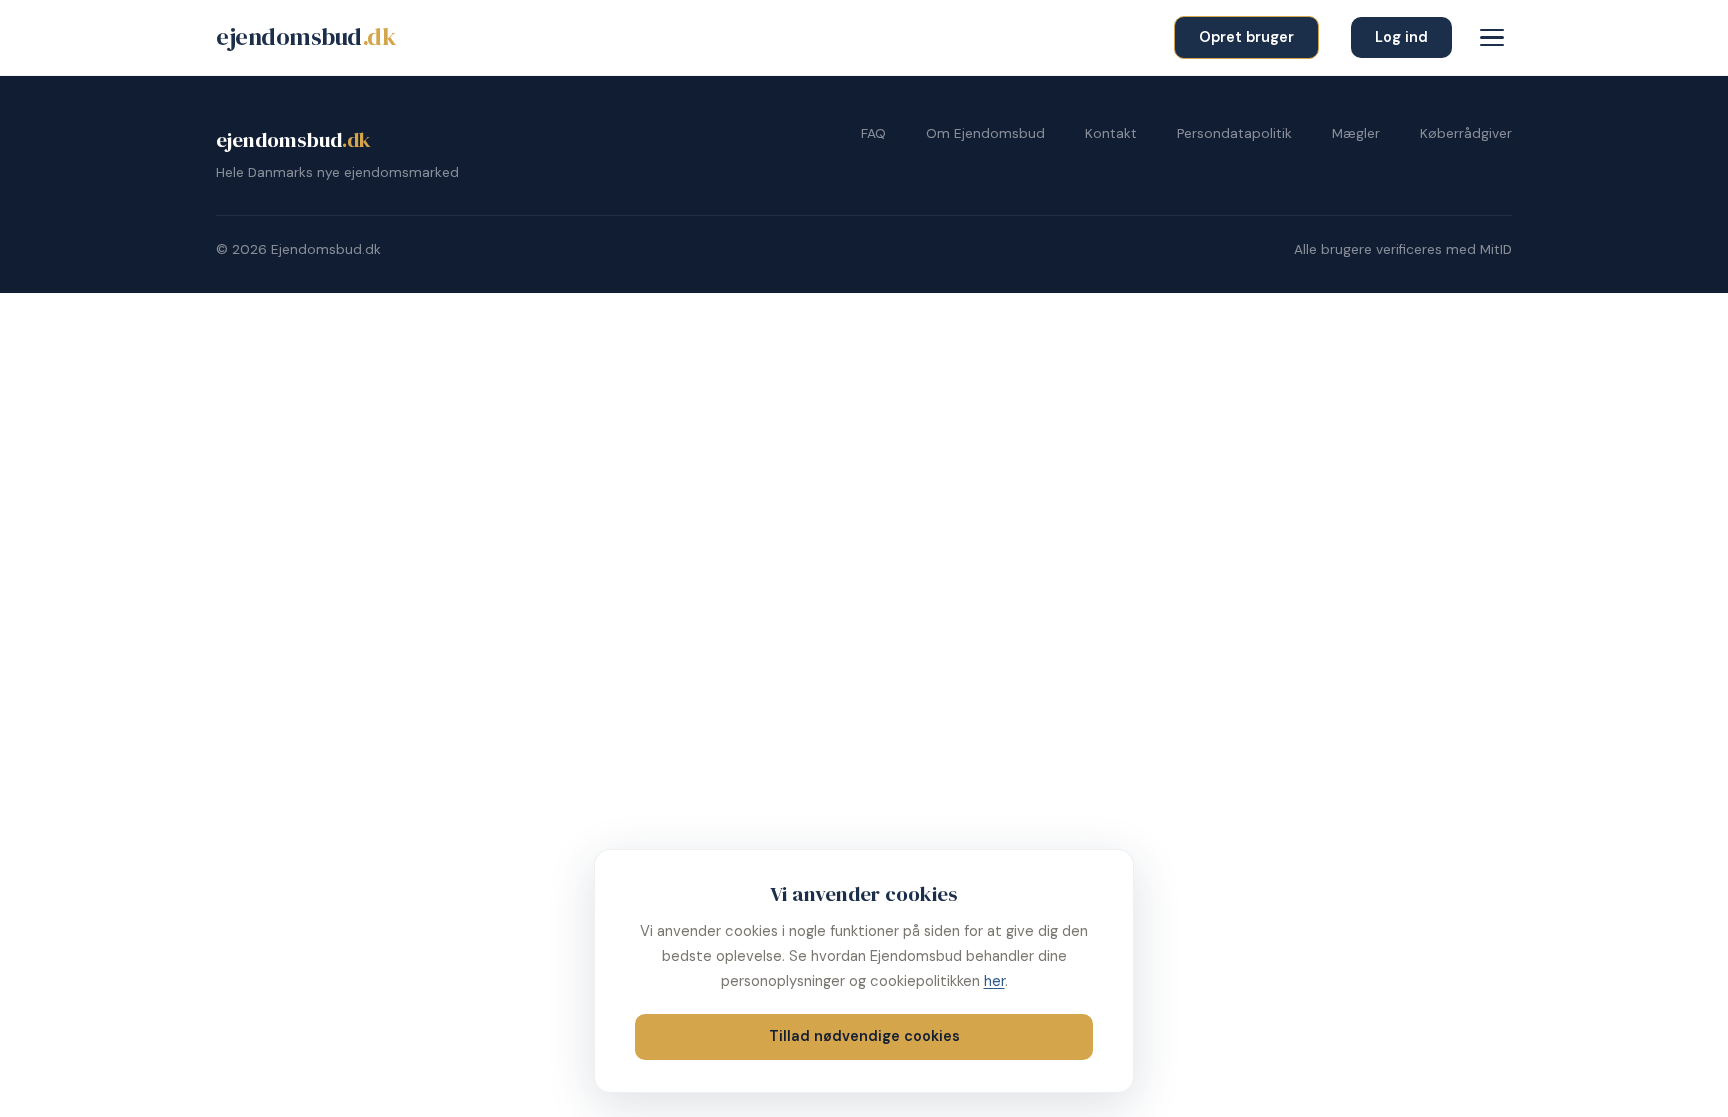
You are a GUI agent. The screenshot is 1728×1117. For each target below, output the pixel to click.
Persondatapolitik (1234, 133)
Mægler (1356, 133)
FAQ (873, 133)
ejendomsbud (305, 36)
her (994, 981)
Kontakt (1111, 133)
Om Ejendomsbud (985, 133)
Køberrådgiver (1466, 133)
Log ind (1401, 37)
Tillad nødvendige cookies (864, 1036)
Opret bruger (1246, 37)
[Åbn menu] (1492, 38)
